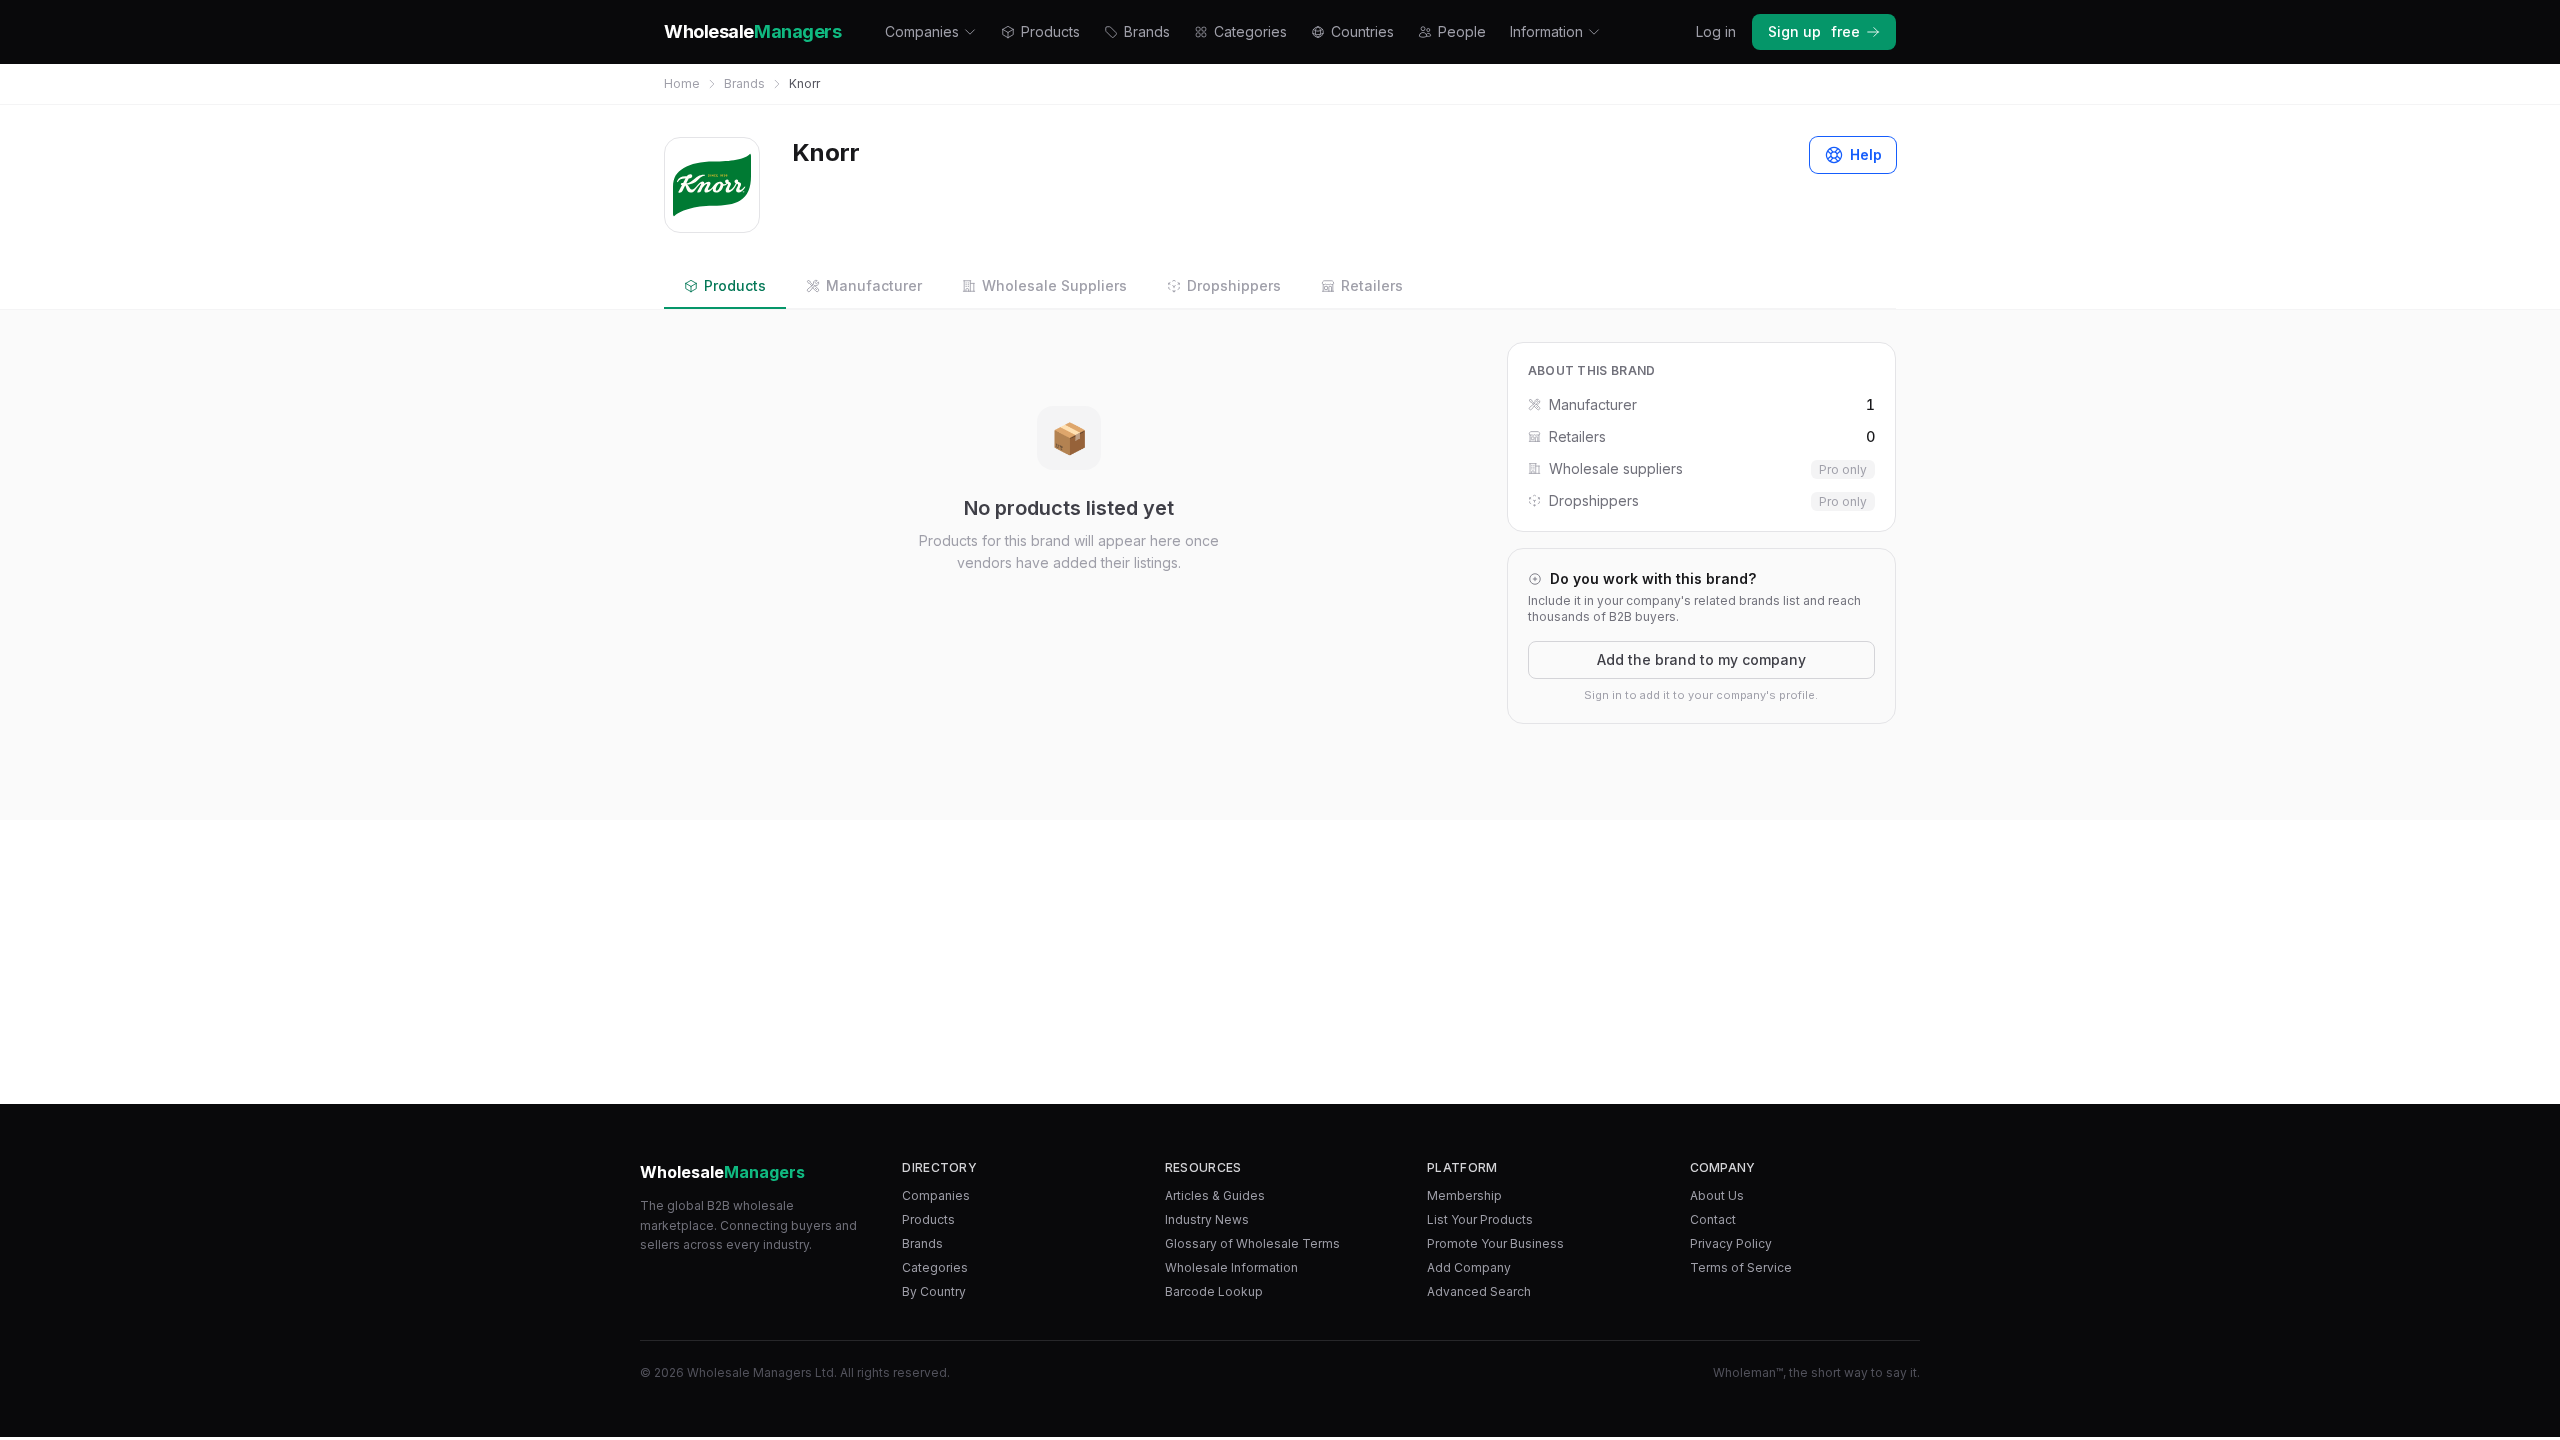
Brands (1147, 31)
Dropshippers (1234, 285)
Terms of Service (1741, 1267)
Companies (922, 31)
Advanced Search (1479, 1291)
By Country (934, 1291)
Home (682, 83)
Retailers (1372, 285)
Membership (1464, 1195)
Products (1050, 31)
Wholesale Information (1231, 1267)
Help (1866, 154)
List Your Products (1480, 1219)
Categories (1250, 31)
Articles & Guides (1215, 1195)
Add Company (1469, 1267)
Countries (1362, 31)
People (1462, 31)
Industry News (1207, 1219)
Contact (1713, 1219)
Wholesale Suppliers (1054, 285)
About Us (1717, 1195)
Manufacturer (874, 285)
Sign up (1814, 31)
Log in (1716, 31)
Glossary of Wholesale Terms (1252, 1243)
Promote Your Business (1495, 1243)
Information (1546, 31)
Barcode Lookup (1214, 1291)
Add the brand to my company (1701, 659)
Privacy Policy (1731, 1243)
